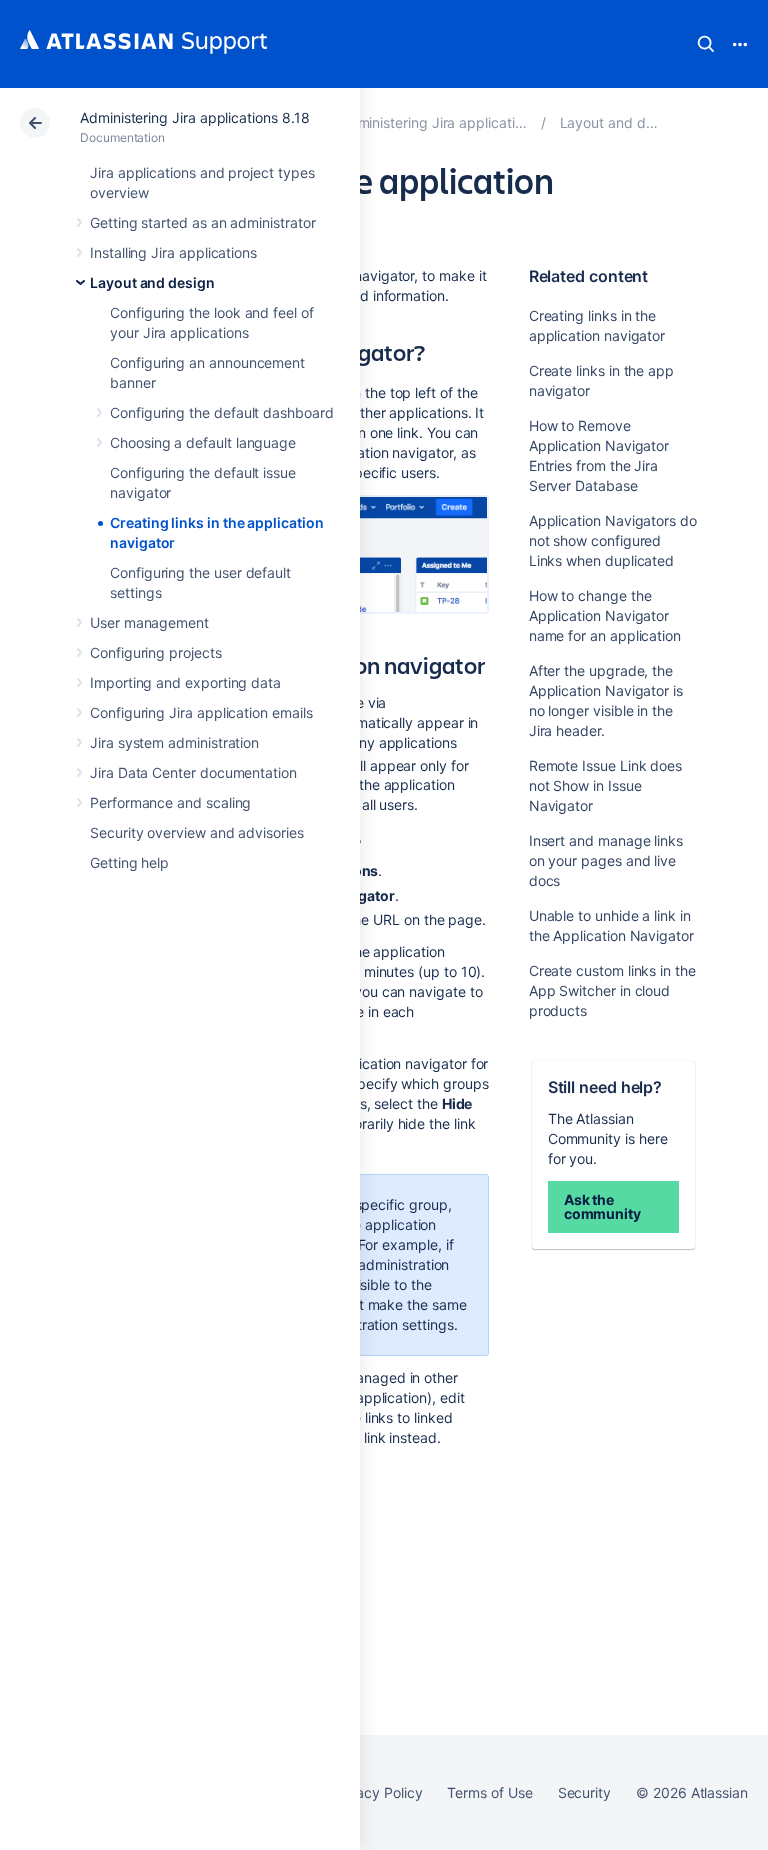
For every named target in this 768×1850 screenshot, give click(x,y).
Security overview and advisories (197, 832)
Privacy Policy (376, 1792)
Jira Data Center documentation (193, 772)
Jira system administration (174, 742)
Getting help (129, 862)
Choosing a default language (203, 442)
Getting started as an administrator (203, 222)
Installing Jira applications (173, 252)
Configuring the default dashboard (222, 412)
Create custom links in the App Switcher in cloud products (612, 990)
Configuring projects (156, 652)
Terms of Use (489, 1792)
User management (149, 622)
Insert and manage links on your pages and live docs (606, 860)
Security (584, 1792)
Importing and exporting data (185, 682)
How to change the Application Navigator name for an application (605, 615)
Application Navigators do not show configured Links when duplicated (613, 540)
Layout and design (152, 282)
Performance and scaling (170, 802)
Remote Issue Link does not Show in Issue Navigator (605, 785)
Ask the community (602, 1206)
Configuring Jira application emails (201, 712)
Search (706, 44)
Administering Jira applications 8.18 (194, 117)
